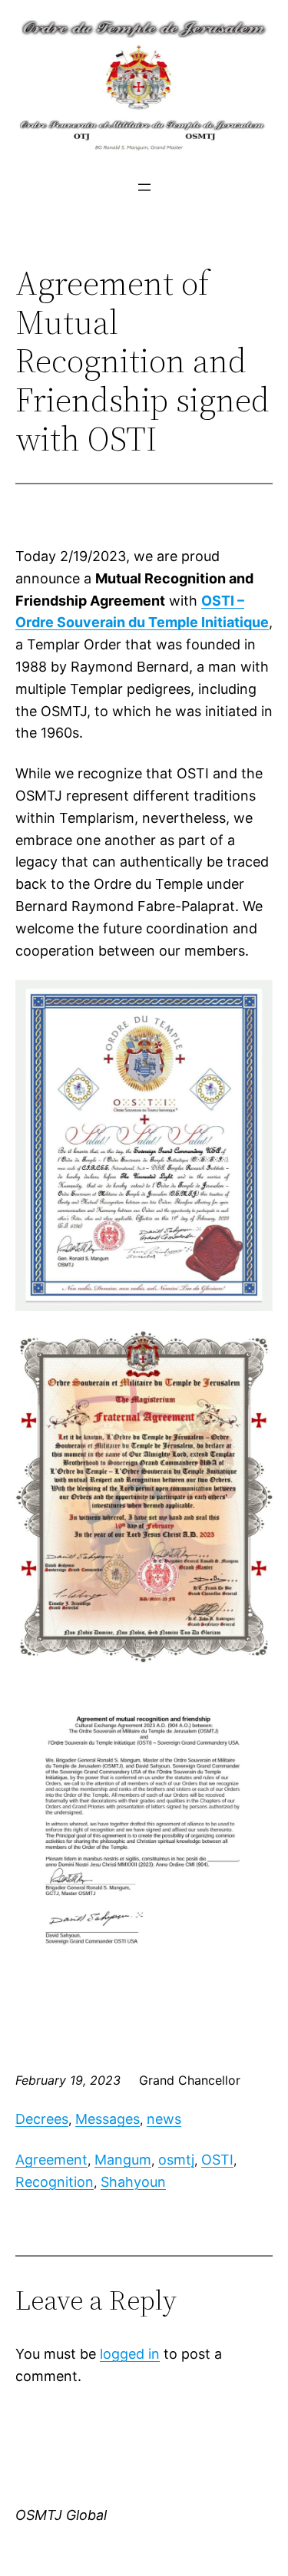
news (164, 2119)
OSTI (217, 2160)
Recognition (55, 2182)
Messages (108, 2119)
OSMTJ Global (61, 2515)
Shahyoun (133, 2182)
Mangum (123, 2160)
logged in (130, 2354)
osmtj (176, 2160)
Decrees (42, 2119)
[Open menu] (144, 187)
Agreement (51, 2160)
